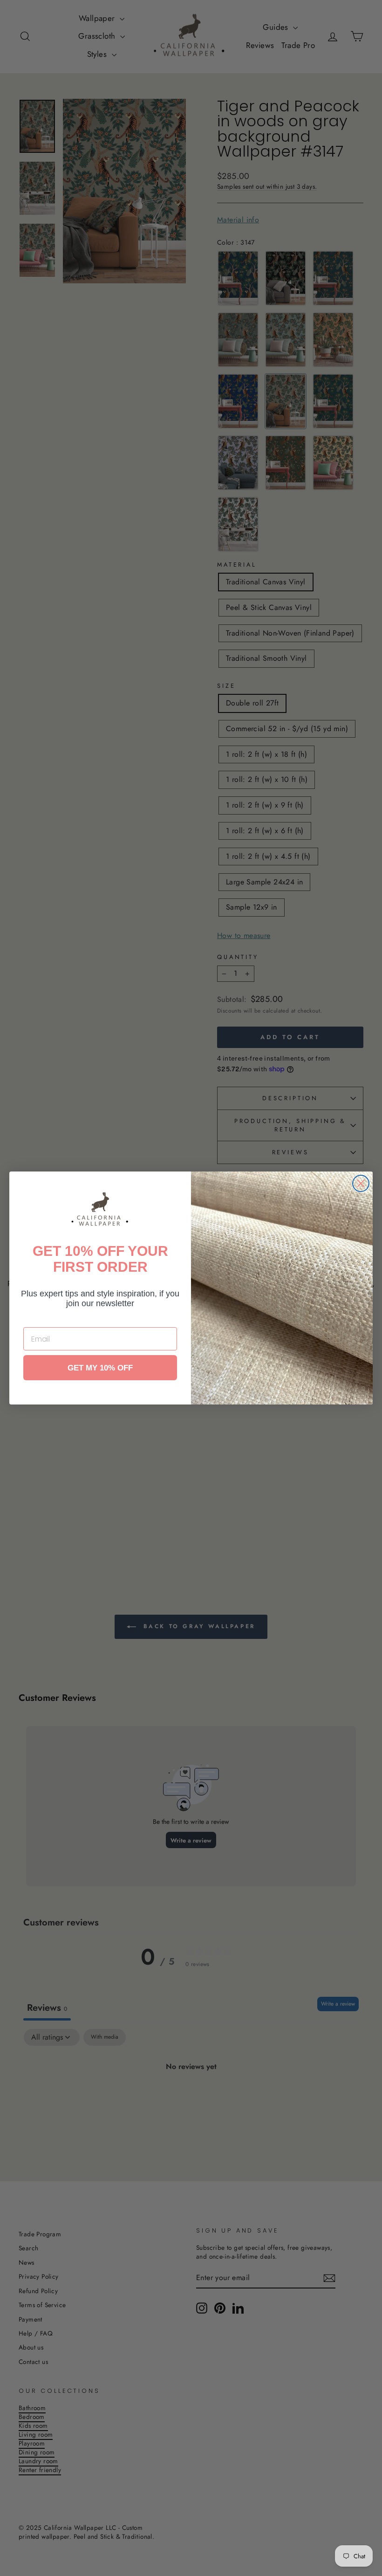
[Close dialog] (361, 1183)
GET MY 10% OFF (100, 1368)
